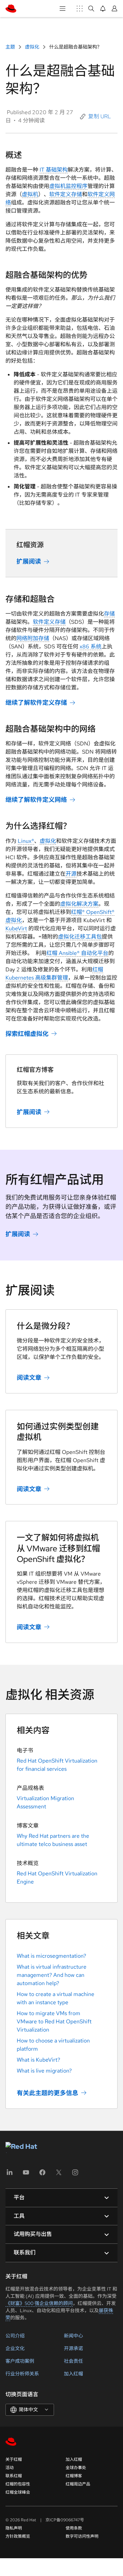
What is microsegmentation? (51, 1956)
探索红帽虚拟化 (27, 1033)
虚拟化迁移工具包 (80, 937)
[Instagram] (75, 2175)
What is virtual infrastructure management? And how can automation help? (52, 1975)
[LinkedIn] (10, 2175)
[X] (59, 2175)
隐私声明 (14, 2528)
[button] (96, 117)
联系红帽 (14, 2476)
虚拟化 (32, 47)
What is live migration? (44, 2071)
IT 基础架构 (54, 170)
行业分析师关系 (22, 2374)
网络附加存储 (33, 638)
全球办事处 (76, 2468)
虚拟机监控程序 (68, 186)
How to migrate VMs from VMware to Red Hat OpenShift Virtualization (54, 2021)
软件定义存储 (66, 194)
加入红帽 (73, 2374)
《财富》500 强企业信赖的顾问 (39, 2303)
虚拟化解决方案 (79, 904)
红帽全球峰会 (18, 2492)
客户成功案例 (20, 2361)
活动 (10, 2468)
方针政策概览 (18, 2536)
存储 (109, 614)
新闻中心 (73, 2336)
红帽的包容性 (18, 2484)
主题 (11, 47)
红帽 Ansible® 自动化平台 (77, 953)
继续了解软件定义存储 (36, 703)
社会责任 (73, 2361)
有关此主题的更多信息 (47, 2093)
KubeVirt (16, 928)
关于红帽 (14, 2459)
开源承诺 (73, 2348)
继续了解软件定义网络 (36, 800)
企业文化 (15, 2348)
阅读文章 (29, 1378)
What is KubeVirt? (38, 2060)
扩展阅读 (29, 561)
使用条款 (74, 2528)
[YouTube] (26, 2175)
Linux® (26, 841)
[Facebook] (42, 2175)
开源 (71, 874)
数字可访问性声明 (82, 2536)
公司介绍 (15, 2336)
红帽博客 (74, 2476)
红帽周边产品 (78, 2484)
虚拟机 (30, 194)
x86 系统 (91, 646)
